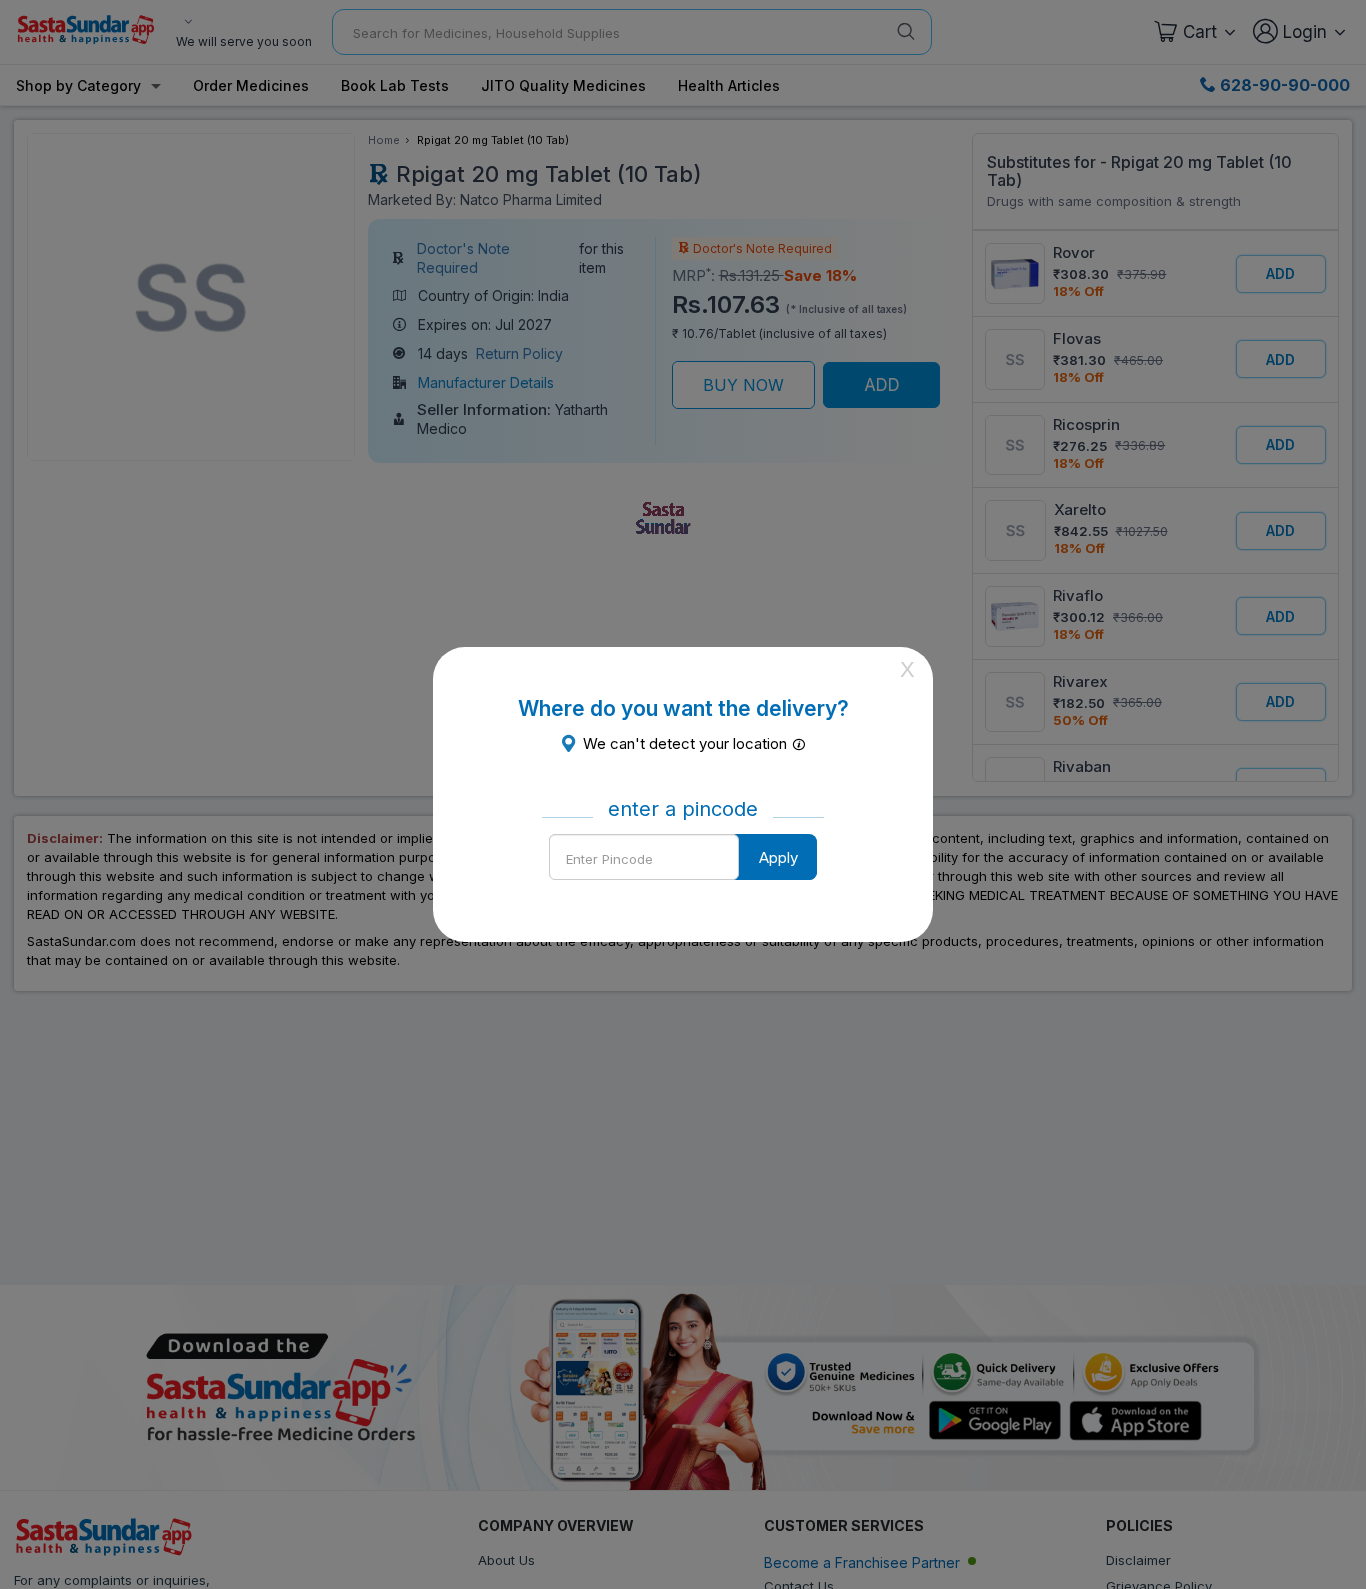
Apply (778, 857)
